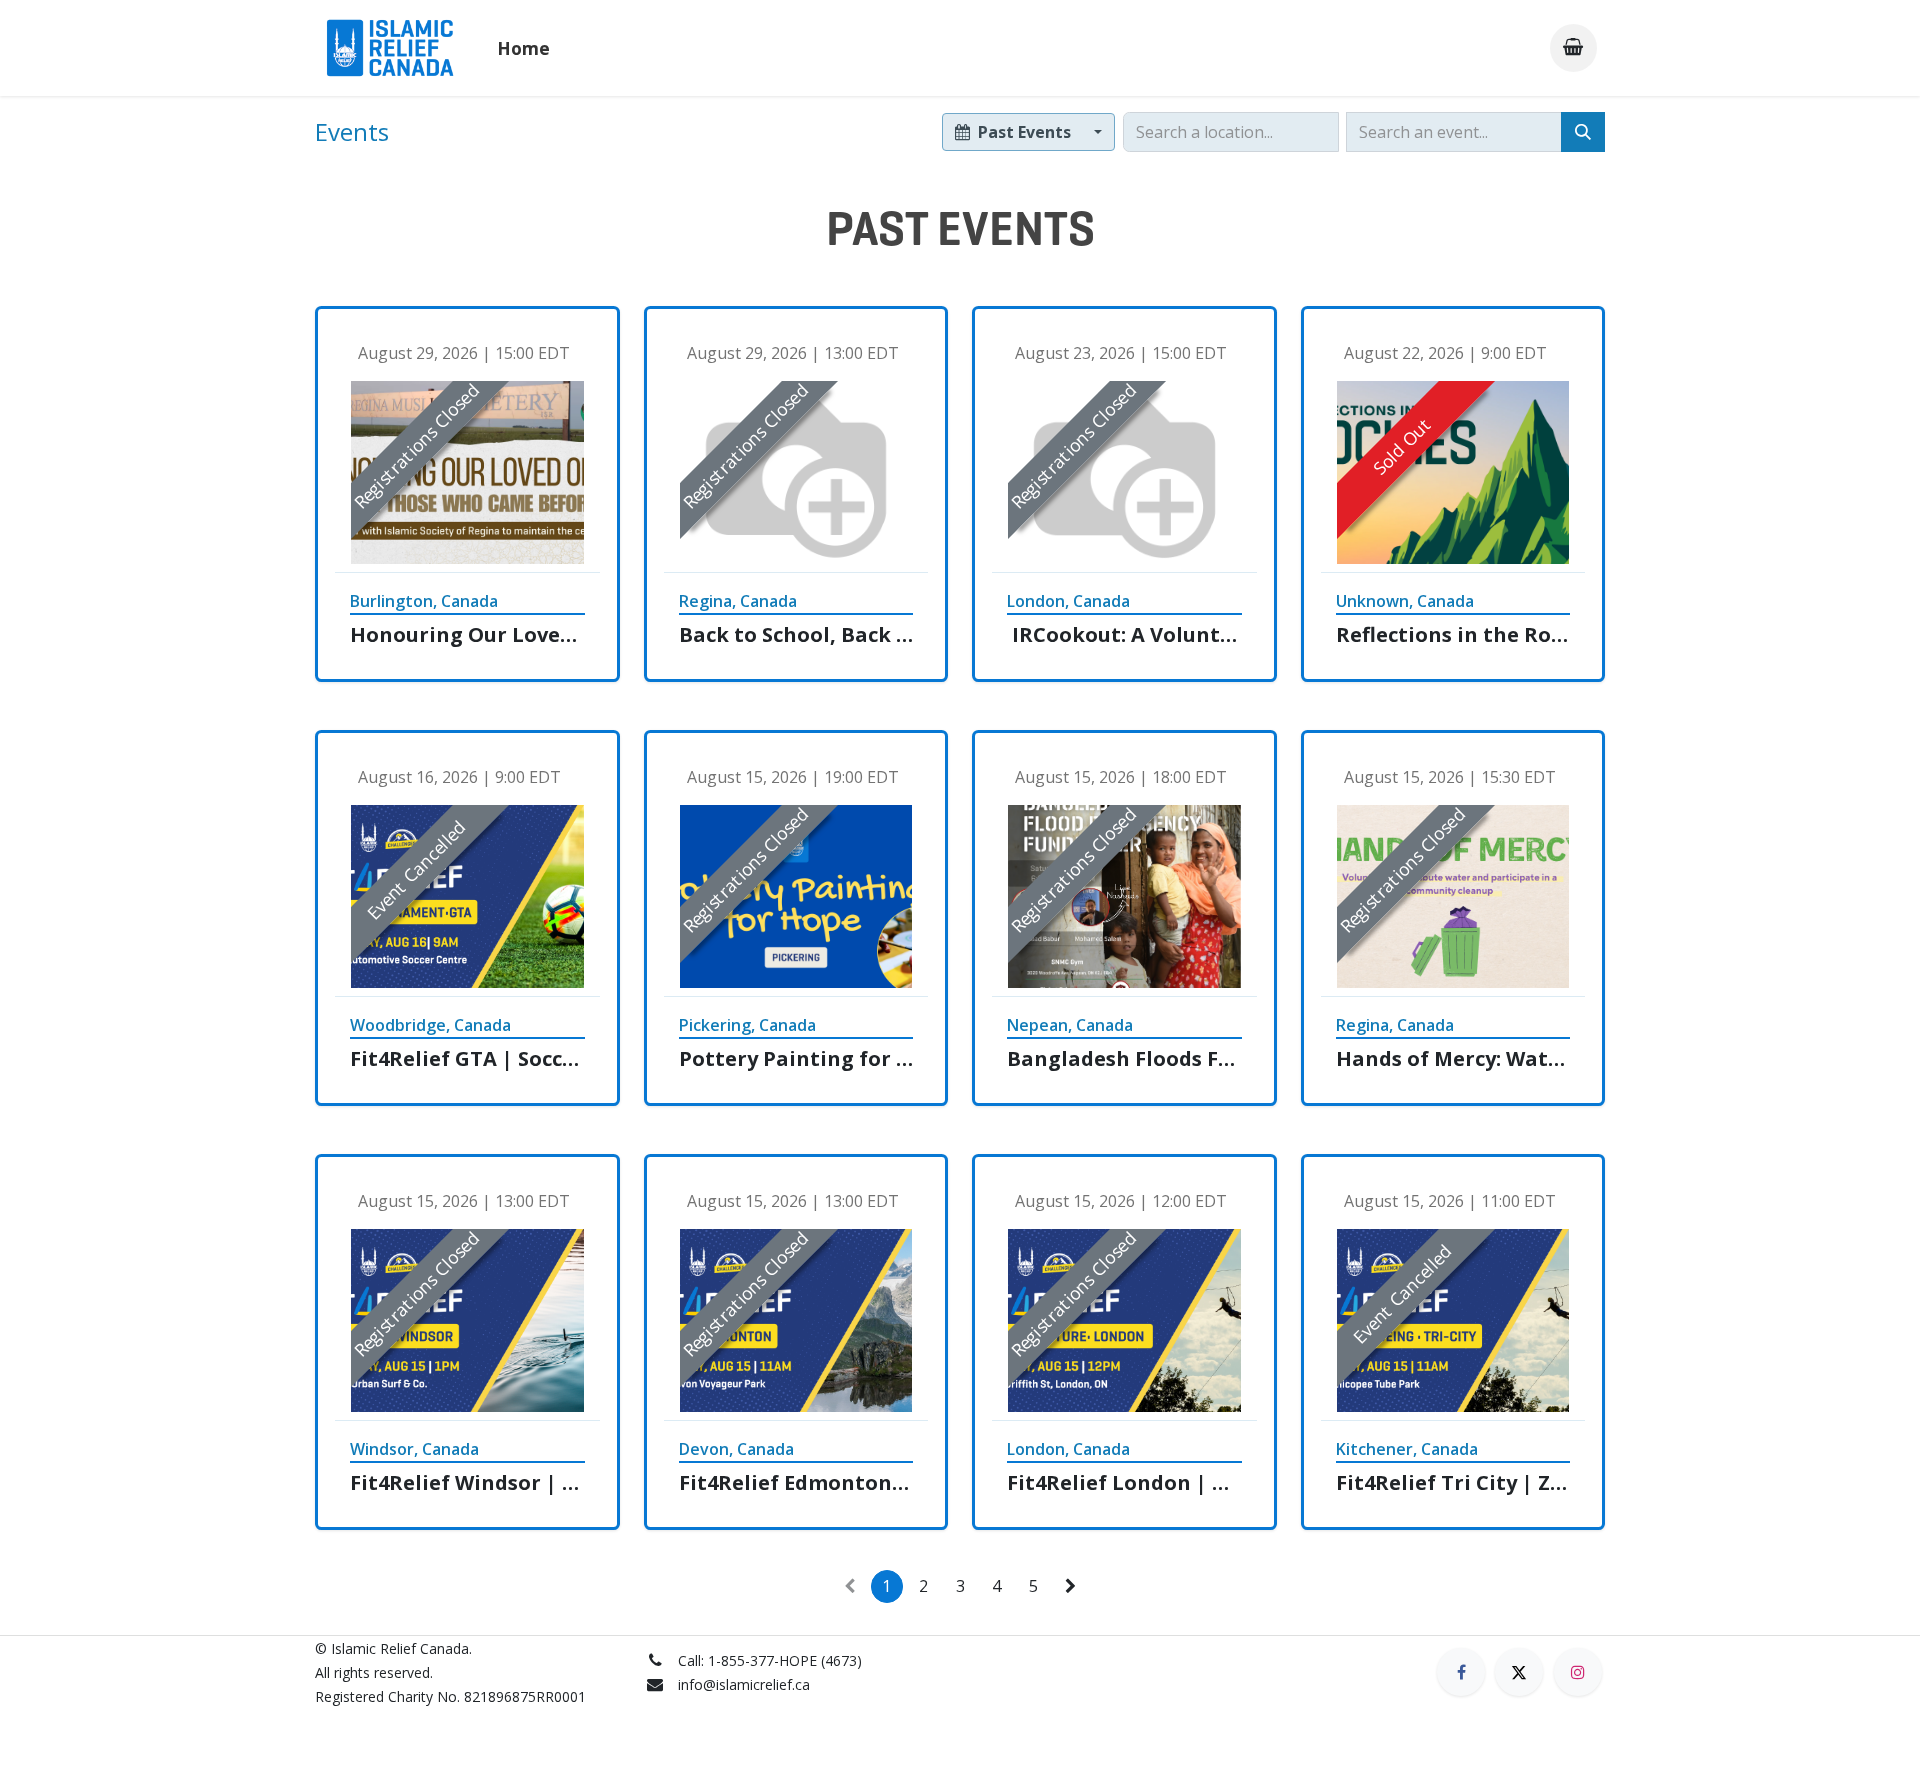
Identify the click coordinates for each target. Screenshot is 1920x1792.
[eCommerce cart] (1573, 47)
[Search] (1583, 132)
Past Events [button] (1024, 132)
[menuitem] (523, 48)
